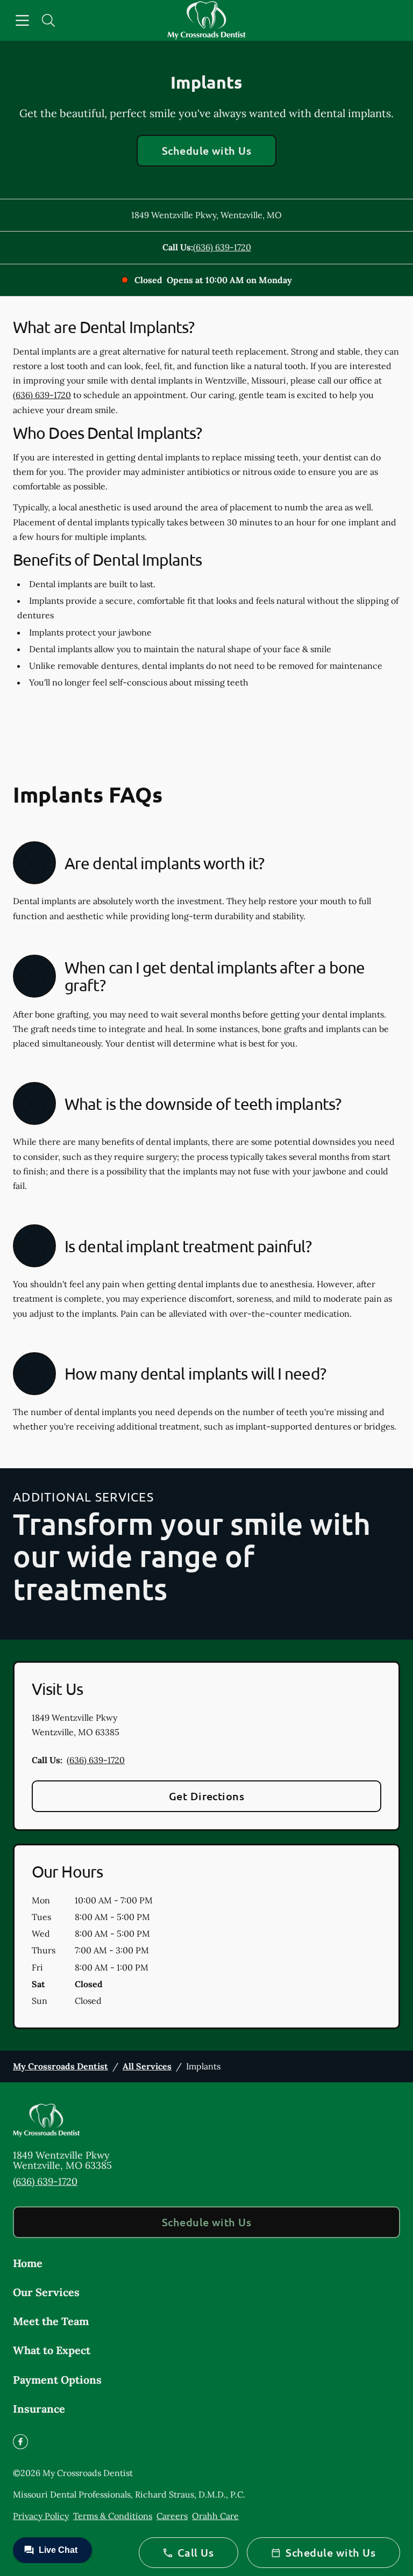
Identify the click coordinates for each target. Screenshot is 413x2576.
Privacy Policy (41, 2516)
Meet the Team (51, 2321)
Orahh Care (215, 2516)
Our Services (46, 2292)
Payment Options (57, 2380)
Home (28, 2263)
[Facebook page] (20, 2442)
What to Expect (52, 2350)
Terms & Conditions (113, 2516)
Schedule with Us (207, 150)
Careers (172, 2516)
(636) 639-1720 (222, 247)
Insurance (39, 2409)
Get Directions (207, 1796)
